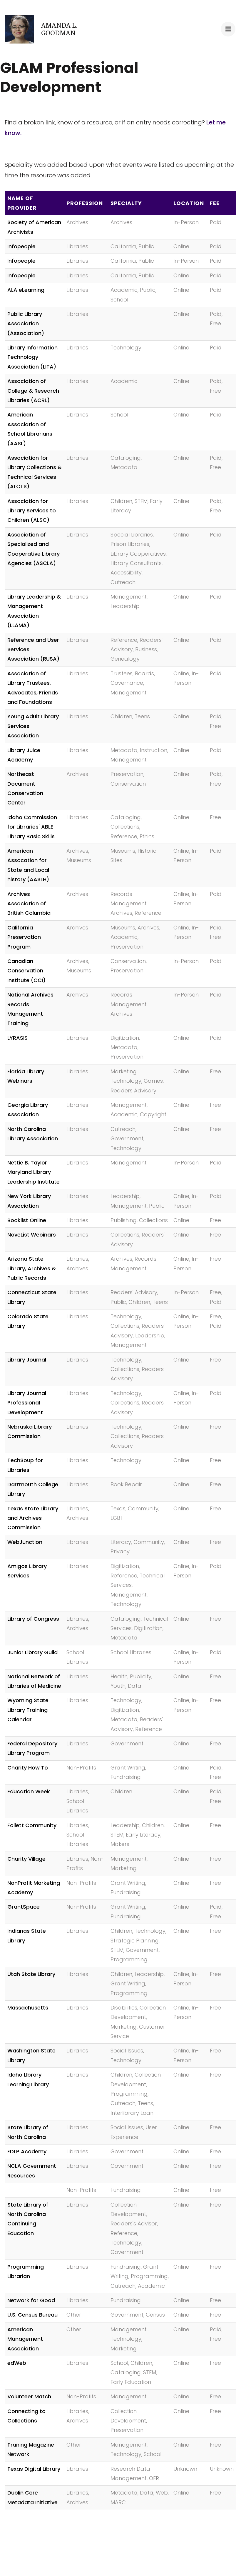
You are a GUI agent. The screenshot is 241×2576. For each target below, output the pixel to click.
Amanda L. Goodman (59, 29)
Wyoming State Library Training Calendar (28, 1710)
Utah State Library (31, 1974)
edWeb (17, 2363)
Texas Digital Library (34, 2469)
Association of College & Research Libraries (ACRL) (33, 391)
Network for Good (31, 2300)
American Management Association (25, 2339)
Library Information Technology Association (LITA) (32, 357)
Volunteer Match (29, 2396)
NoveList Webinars (32, 1235)
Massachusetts (28, 2008)
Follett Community (32, 1825)
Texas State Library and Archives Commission (33, 1518)
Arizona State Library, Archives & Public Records (32, 1268)
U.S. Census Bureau (32, 2315)
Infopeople (21, 246)
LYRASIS (17, 1038)
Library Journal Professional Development (27, 1403)
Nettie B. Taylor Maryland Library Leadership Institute (34, 1172)
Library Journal (27, 1360)
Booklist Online (27, 1220)
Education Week (29, 1791)
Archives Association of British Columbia (29, 904)
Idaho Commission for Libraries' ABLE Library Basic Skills (32, 827)
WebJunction (25, 1542)
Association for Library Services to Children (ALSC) (32, 511)
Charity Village (26, 1859)
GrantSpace (24, 1907)
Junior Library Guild (32, 1652)
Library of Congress (33, 1619)
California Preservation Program (24, 937)
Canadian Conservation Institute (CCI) (26, 971)
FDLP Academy (27, 2151)
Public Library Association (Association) (26, 324)
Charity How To (28, 1768)
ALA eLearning (26, 290)
